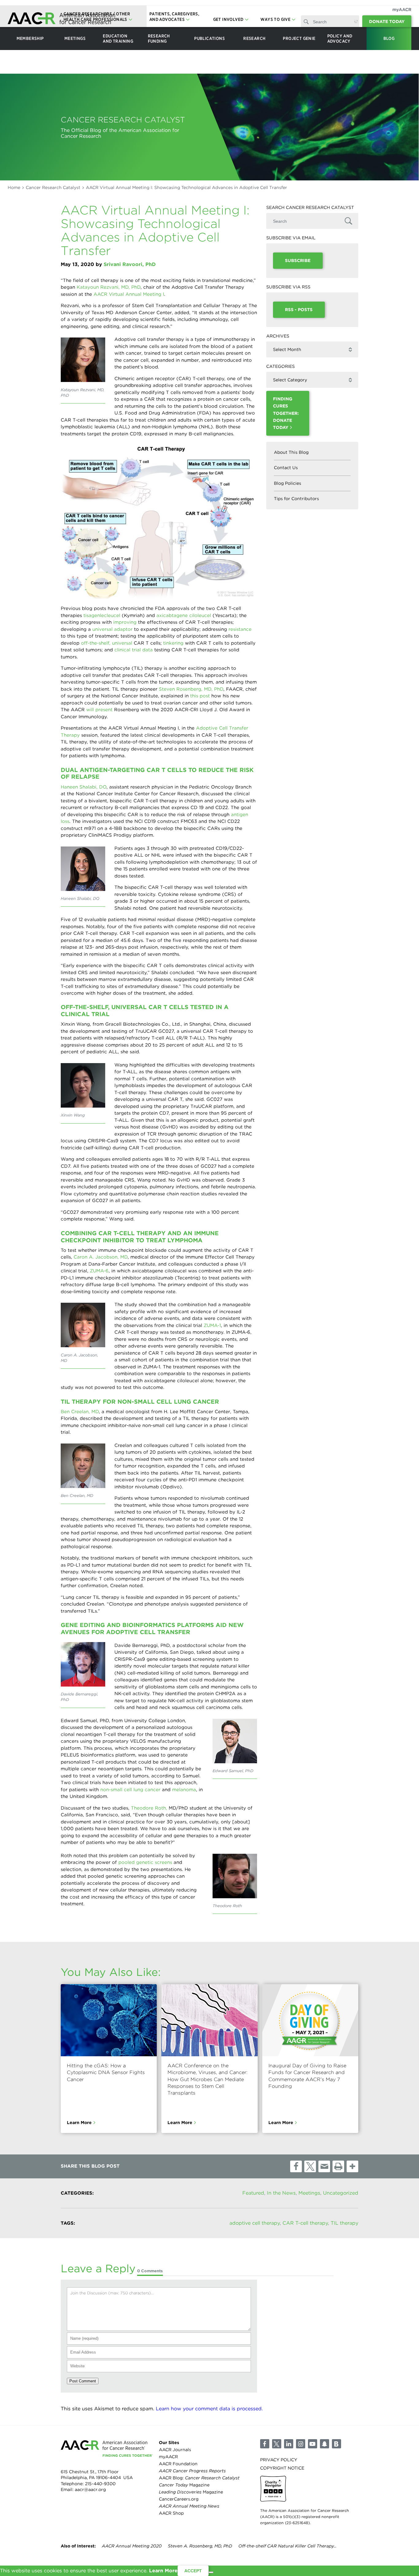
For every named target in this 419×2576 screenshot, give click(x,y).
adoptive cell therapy (255, 2223)
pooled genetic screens (145, 1862)
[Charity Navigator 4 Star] (273, 2489)
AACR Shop (171, 2513)
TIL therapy (344, 2223)
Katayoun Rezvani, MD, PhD (109, 287)
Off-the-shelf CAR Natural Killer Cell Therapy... (287, 2546)
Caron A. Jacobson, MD (101, 1257)
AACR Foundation (178, 2463)
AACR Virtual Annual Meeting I (129, 294)
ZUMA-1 (212, 1325)
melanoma (184, 1790)
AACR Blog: (199, 2478)
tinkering (173, 643)
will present (99, 710)
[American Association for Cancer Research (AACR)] (61, 19)
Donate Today (387, 21)
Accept (193, 2571)
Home (14, 187)
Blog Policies (288, 483)
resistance (240, 629)
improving (125, 622)
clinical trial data (134, 650)
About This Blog (291, 452)
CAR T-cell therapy (305, 2223)
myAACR (402, 10)
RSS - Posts (299, 310)
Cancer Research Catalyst (53, 187)
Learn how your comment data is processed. (209, 2409)
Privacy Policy (279, 2459)
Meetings (309, 2193)
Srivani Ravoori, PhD (130, 264)
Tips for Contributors (296, 499)
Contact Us (286, 468)
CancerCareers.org (179, 2499)
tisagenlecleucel (102, 615)
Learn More (79, 2122)
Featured (253, 2193)
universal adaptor (112, 629)
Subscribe (298, 260)
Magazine (184, 2485)
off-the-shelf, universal (107, 643)
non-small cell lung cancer (130, 1790)
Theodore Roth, (150, 1808)
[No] (211, 2572)
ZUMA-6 (99, 1271)
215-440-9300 (100, 2483)
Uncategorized (341, 2193)
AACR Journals (175, 2449)
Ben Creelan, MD (80, 1412)
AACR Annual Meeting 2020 (132, 2546)
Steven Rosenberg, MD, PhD (191, 689)
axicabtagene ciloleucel (184, 615)
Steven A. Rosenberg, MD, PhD (200, 2546)
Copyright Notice (282, 2468)
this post (200, 696)
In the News (281, 2193)
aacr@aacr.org (90, 2489)
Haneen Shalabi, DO (84, 787)
